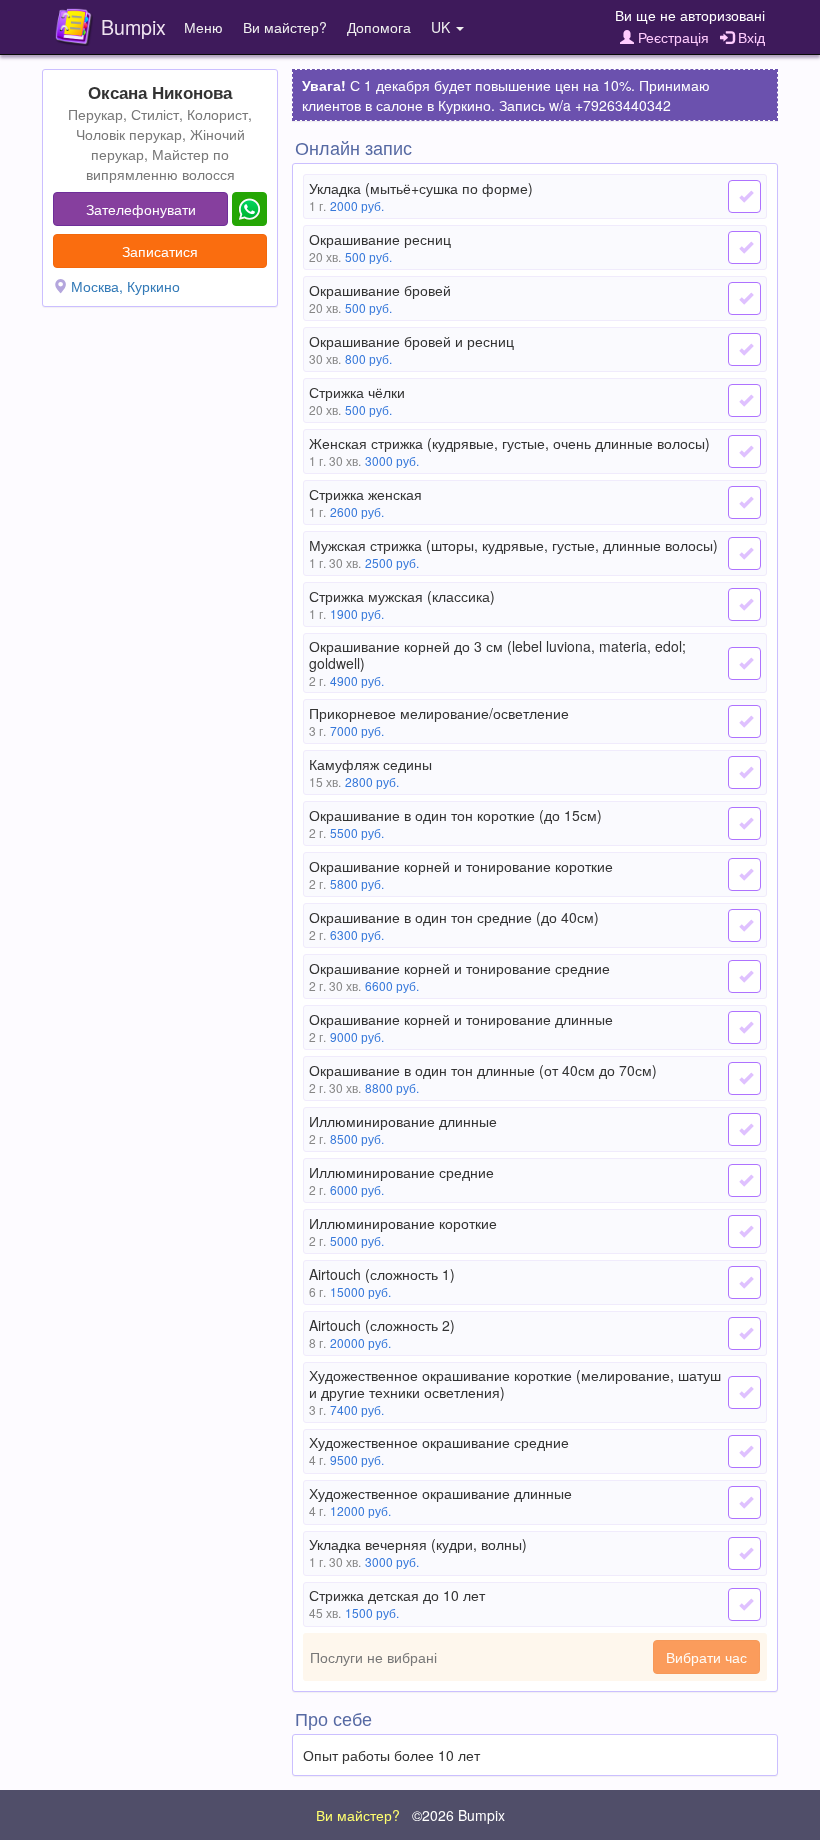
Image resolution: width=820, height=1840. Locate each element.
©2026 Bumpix (458, 1815)
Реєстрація (671, 37)
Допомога (379, 27)
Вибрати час (706, 1657)
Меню (203, 27)
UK (442, 27)
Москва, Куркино (125, 286)
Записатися (160, 251)
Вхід (749, 37)
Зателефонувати (141, 209)
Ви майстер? (285, 27)
